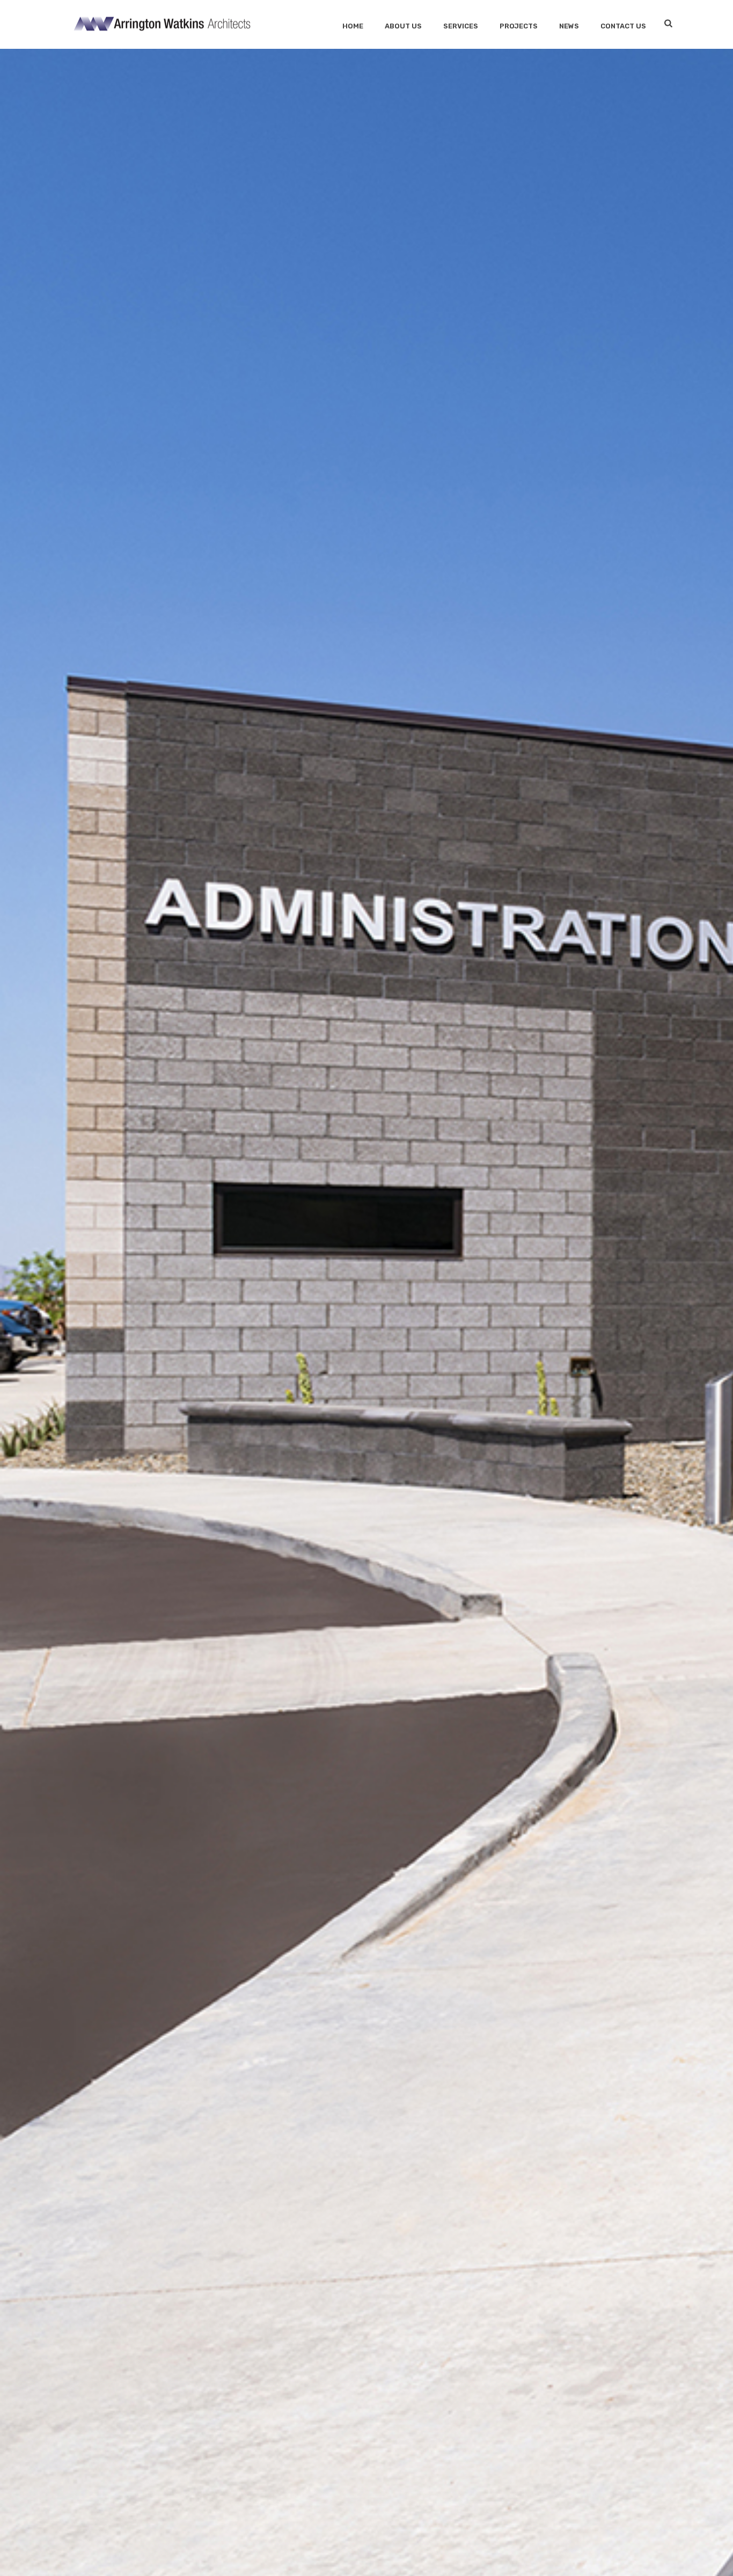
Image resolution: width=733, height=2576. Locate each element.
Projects (519, 26)
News (569, 26)
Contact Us (623, 26)
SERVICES (461, 26)
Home (353, 26)
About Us (403, 26)
